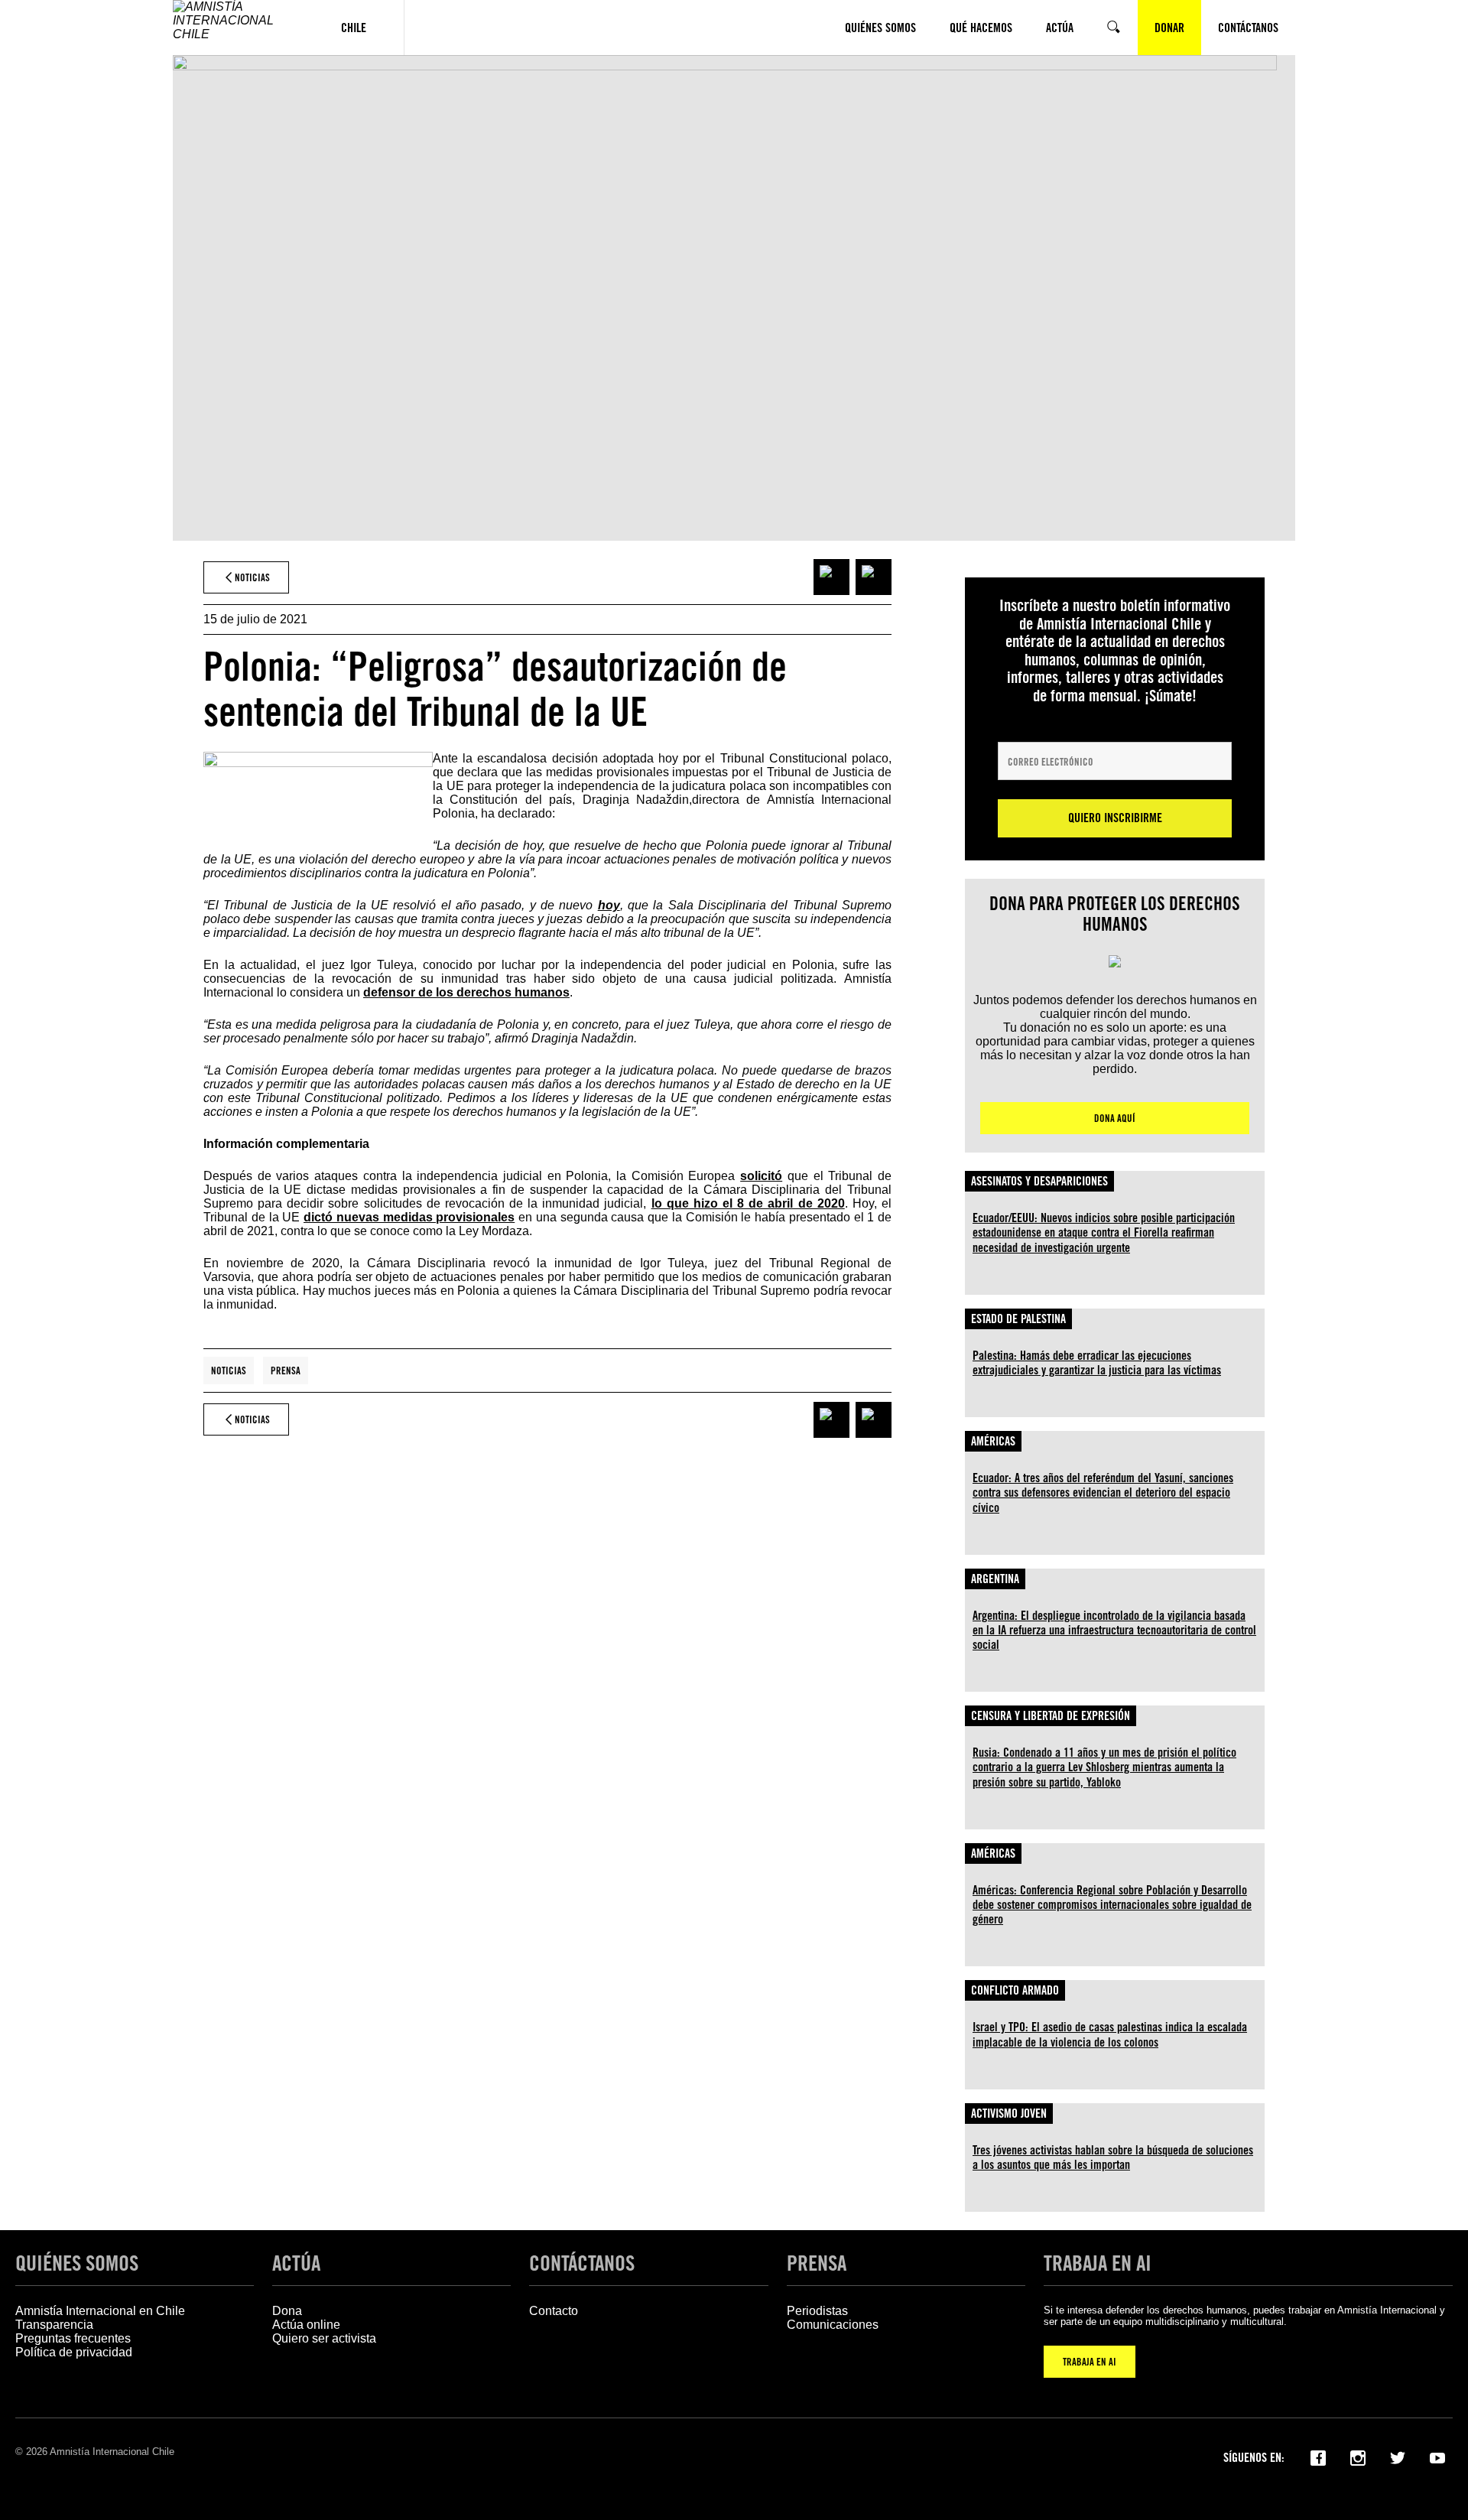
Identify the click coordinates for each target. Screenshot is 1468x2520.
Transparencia (54, 2325)
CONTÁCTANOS (582, 2263)
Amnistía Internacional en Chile (100, 2311)
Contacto (554, 2311)
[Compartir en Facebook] (831, 577)
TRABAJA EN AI (1090, 2362)
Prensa (286, 1371)
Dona (287, 2311)
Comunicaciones (833, 2325)
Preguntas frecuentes (73, 2338)
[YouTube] (1437, 2457)
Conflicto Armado (1015, 1990)
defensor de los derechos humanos (466, 992)
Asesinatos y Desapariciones (1039, 1181)
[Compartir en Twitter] (874, 577)
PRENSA (817, 2263)
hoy (609, 905)
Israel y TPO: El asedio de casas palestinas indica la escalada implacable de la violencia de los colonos (1110, 2034)
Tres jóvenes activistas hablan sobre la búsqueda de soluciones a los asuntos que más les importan (1113, 2157)
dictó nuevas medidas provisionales (409, 1217)
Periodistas (817, 2311)
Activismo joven (1009, 2114)
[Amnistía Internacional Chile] (238, 28)
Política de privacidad (74, 2352)
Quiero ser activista (324, 2338)
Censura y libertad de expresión (1051, 1716)
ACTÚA (296, 2263)
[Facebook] (1318, 2457)
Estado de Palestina (1018, 1319)
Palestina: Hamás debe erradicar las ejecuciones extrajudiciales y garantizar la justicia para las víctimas (1097, 1363)
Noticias (229, 1371)
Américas (993, 1441)
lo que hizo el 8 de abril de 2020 (748, 1203)
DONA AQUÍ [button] (1115, 1118)
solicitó (761, 1176)
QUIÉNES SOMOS (77, 2263)
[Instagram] (1358, 2457)
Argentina (995, 1579)
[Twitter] (1398, 2457)
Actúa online (306, 2325)
